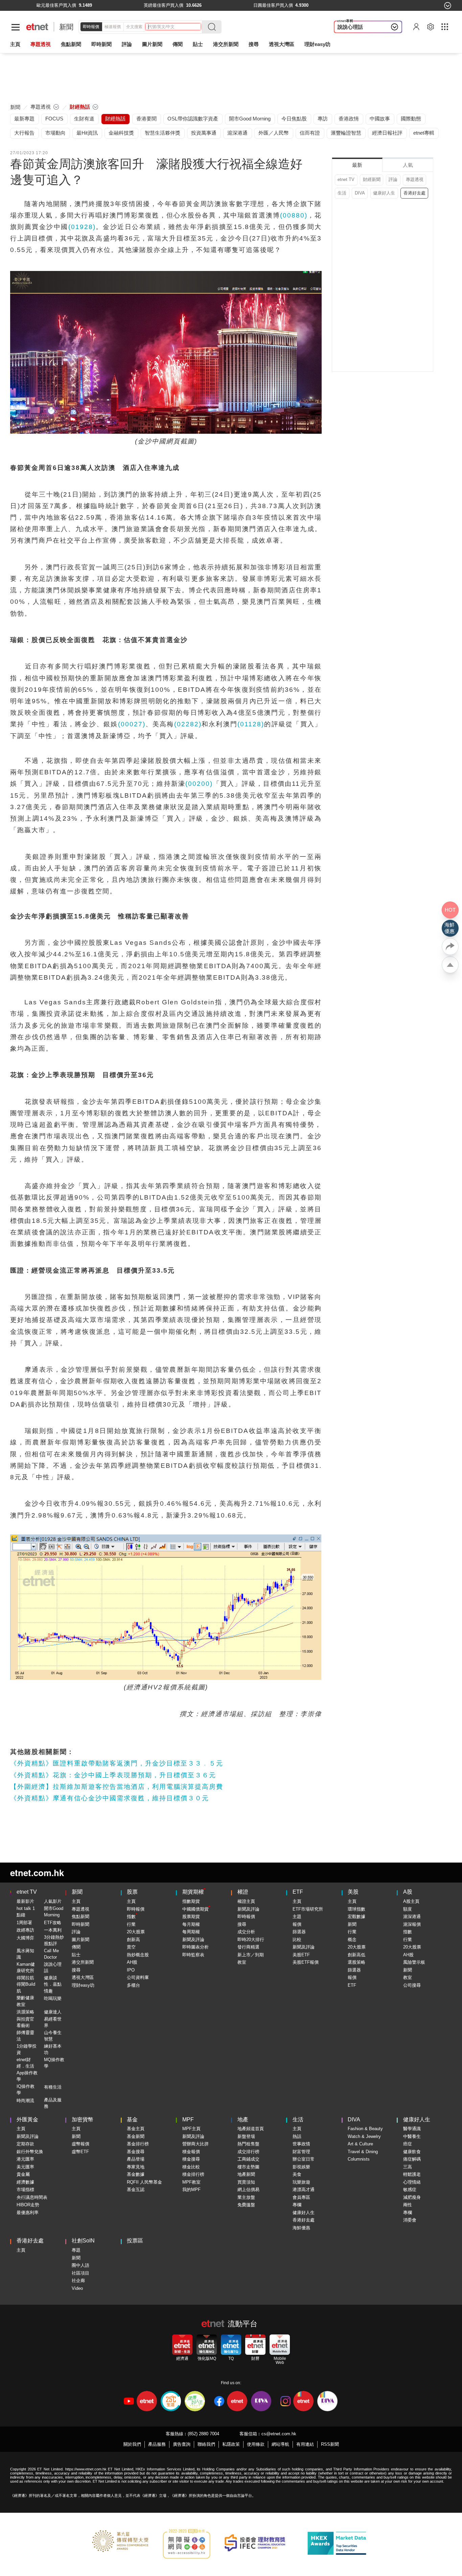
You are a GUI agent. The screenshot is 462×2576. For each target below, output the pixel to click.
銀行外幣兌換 (30, 2152)
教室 (242, 1962)
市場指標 (25, 2190)
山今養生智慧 (53, 2036)
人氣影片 (53, 1901)
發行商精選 (248, 1947)
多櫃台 (133, 1985)
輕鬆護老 (412, 2174)
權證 (243, 1892)
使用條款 (256, 2444)
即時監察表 (193, 1955)
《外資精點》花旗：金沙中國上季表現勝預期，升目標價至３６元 (113, 1775)
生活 (342, 193)
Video (77, 2288)
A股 (408, 1892)
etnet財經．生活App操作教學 (27, 2070)
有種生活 (53, 2087)
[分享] (450, 947)
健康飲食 (412, 2152)
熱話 (297, 2136)
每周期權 (191, 1932)
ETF (298, 1892)
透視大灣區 (282, 44)
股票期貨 (191, 1917)
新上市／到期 (251, 1955)
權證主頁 (246, 1901)
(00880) (294, 215)
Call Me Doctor (51, 1954)
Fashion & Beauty (365, 2129)
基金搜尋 (136, 2152)
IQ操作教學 (26, 2090)
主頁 (15, 44)
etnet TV (346, 179)
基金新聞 (136, 2136)
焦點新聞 (80, 1917)
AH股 (132, 1962)
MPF (188, 2119)
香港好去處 (414, 193)
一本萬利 (53, 1930)
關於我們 (132, 2444)
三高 (408, 2167)
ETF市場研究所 (308, 1909)
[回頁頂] (450, 965)
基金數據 (136, 2174)
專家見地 (136, 2167)
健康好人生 (384, 193)
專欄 (297, 2205)
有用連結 (305, 2444)
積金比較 (191, 2167)
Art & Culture (360, 2144)
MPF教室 (191, 2182)
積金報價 (191, 2152)
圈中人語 (80, 2265)
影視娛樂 (301, 2167)
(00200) (199, 784)
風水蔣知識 (25, 1954)
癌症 (408, 2144)
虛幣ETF (80, 2152)
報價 (297, 1924)
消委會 (410, 2220)
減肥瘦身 (412, 2197)
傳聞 (76, 1947)
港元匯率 (25, 2159)
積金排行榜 (193, 2174)
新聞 (66, 27)
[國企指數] (252, 5)
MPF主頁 (191, 2129)
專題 (76, 2250)
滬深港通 (412, 1917)
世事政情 (301, 2144)
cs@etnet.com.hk (279, 2434)
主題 (297, 1917)
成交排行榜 (248, 2152)
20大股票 (136, 1932)
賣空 (131, 1947)
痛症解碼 (412, 2159)
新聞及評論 (193, 1940)
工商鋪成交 (248, 2159)
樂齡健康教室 (25, 2001)
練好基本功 (53, 2049)
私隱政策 (231, 2444)
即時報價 (91, 27)
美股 (353, 1892)
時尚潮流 (25, 2101)
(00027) (132, 724)
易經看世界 (53, 2022)
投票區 (135, 2241)
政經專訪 (25, 1930)
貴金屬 (23, 2174)
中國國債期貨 (195, 1909)
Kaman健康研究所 (26, 1968)
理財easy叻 (317, 44)
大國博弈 (25, 1938)
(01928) (82, 227)
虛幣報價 (80, 2144)
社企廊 (78, 2281)
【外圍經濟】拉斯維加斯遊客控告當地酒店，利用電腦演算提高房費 (117, 1787)
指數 (131, 1917)
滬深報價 (412, 1924)
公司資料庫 (138, 1977)
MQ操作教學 (54, 2063)
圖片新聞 (152, 44)
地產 (243, 2119)
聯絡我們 (206, 2444)
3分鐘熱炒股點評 (54, 1941)
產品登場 (136, 2159)
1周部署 (24, 1923)
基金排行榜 (138, 2144)
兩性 (408, 2205)
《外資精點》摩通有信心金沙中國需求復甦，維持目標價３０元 (110, 1798)
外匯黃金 (27, 2119)
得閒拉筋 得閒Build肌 (26, 1984)
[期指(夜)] (141, 5)
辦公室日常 (304, 2159)
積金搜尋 (191, 2159)
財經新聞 (372, 179)
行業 (131, 1924)
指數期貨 (191, 1901)
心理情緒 (412, 2182)
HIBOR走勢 (28, 2205)
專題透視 (415, 179)
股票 (132, 1892)
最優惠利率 (28, 2213)
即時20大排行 (251, 1940)
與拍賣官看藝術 (25, 2022)
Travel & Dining (363, 2152)
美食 (297, 2174)
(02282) (188, 724)
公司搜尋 (412, 1985)
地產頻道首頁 (251, 2129)
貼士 (76, 1955)
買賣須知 (246, 2182)
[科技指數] (362, 5)
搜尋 (254, 44)
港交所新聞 (226, 44)
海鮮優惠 (301, 2228)
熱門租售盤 (248, 2144)
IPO (131, 1970)
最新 (357, 165)
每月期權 (191, 1924)
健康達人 (53, 2012)
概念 (352, 1940)
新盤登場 (246, 2136)
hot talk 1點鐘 (26, 1912)
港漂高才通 (304, 2190)
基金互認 (136, 2190)
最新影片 (25, 1901)
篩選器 (299, 1932)
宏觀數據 (356, 1917)
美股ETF (301, 1955)
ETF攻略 (53, 1923)
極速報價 (113, 27)
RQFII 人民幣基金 (144, 2182)
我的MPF (191, 2190)
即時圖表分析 (195, 1947)
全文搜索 (134, 27)
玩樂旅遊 (301, 2182)
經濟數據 (25, 2182)
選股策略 (356, 1962)
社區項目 (80, 2273)
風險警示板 (414, 1962)
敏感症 (410, 2190)
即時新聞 (80, 1924)
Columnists (359, 2159)
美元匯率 (25, 2167)
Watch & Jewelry (364, 2136)
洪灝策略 (25, 2012)
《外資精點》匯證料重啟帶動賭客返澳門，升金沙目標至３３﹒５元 (117, 1763)
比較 (297, 1940)
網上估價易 (248, 2190)
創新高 (133, 1940)
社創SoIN (83, 2241)
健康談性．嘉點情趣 (53, 1984)
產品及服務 (53, 2103)
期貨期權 (193, 1892)
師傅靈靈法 (25, 2036)
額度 (408, 1909)
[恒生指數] (34, 5)
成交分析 (246, 1932)
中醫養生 (412, 2136)
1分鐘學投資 (27, 2049)
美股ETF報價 (306, 1962)
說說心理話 (350, 27)
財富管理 (301, 2152)
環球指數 (356, 1909)
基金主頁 (136, 2129)
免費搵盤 (246, 2205)
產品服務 (157, 2444)
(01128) (251, 724)
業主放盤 (246, 2197)
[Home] (37, 27)
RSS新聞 (330, 2444)
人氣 (408, 165)
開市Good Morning (54, 1912)
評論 (393, 179)
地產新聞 (246, 2174)
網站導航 (280, 2444)
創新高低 (356, 1955)
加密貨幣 (83, 2119)
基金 (132, 2119)
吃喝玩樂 (53, 1998)
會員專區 (301, 2197)
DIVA (360, 193)
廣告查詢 (182, 2444)
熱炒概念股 (138, 1955)
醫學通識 (412, 2129)
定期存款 (25, 2144)
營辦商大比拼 (195, 2144)
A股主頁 (411, 1901)
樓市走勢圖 (248, 2167)
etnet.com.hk (37, 1873)
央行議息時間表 (32, 2197)
